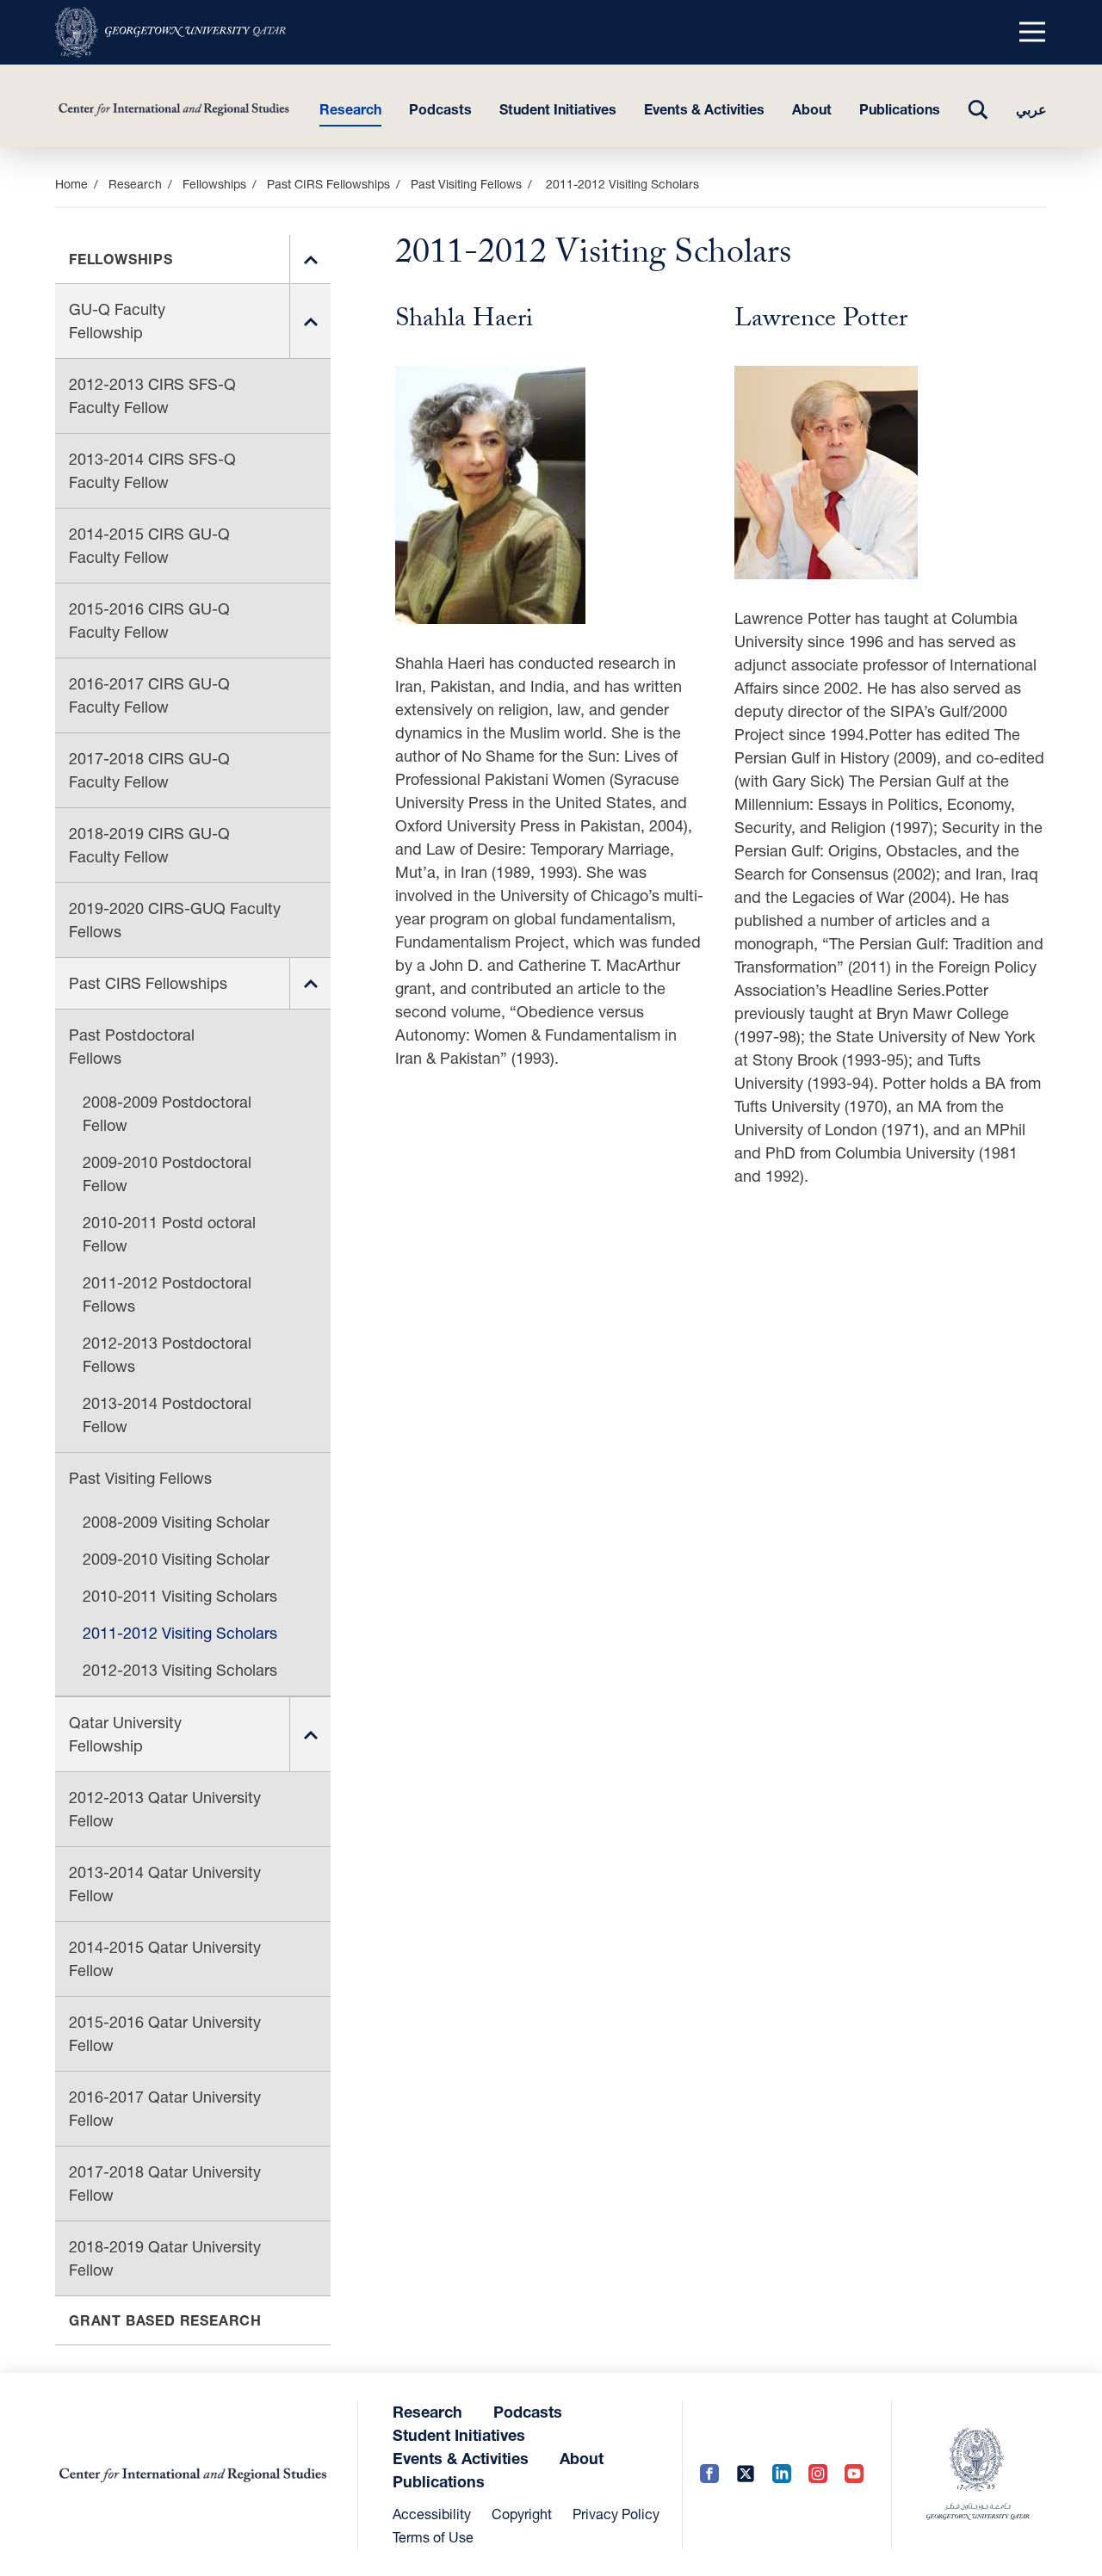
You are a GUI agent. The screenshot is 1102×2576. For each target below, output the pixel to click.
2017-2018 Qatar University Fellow (165, 2183)
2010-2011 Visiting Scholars (180, 1596)
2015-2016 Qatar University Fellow (165, 2033)
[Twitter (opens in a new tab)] (746, 2475)
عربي (1031, 109)
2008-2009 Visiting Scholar (176, 1522)
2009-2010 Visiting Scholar (176, 1559)
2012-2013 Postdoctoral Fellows (167, 1354)
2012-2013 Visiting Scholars (180, 1670)
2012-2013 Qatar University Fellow (165, 1809)
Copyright (522, 2514)
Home (71, 184)
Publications (900, 109)
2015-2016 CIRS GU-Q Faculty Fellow (149, 620)
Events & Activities (704, 109)
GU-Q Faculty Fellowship (117, 321)
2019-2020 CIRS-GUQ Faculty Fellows (175, 920)
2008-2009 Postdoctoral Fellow (167, 1113)
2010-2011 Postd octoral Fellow (169, 1234)
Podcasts (440, 109)
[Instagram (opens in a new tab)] (818, 2475)
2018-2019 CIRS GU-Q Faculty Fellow (149, 845)
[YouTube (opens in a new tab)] (854, 2475)
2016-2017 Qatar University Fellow (165, 2108)
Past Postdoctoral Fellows (132, 1046)
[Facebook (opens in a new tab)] (709, 2475)
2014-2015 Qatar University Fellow (165, 1958)
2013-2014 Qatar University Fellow (165, 1884)
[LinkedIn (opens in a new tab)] (782, 2475)
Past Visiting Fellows (466, 184)
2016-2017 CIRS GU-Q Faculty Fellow (149, 695)
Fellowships (214, 184)
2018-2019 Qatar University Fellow (165, 2258)
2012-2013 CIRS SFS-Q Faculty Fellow (152, 395)
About (812, 109)
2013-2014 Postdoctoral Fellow (167, 1415)
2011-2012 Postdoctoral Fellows (167, 1294)
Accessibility (432, 2514)
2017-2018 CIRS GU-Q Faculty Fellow (149, 770)
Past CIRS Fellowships (328, 184)
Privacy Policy (616, 2514)
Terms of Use (433, 2537)
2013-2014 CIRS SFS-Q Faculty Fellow (152, 470)
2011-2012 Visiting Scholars (180, 1633)
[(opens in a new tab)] (170, 32)
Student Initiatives (558, 109)
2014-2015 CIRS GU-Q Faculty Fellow (149, 545)
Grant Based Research (165, 2320)
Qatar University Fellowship (125, 1734)
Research (350, 109)
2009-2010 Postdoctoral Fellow (167, 1174)
